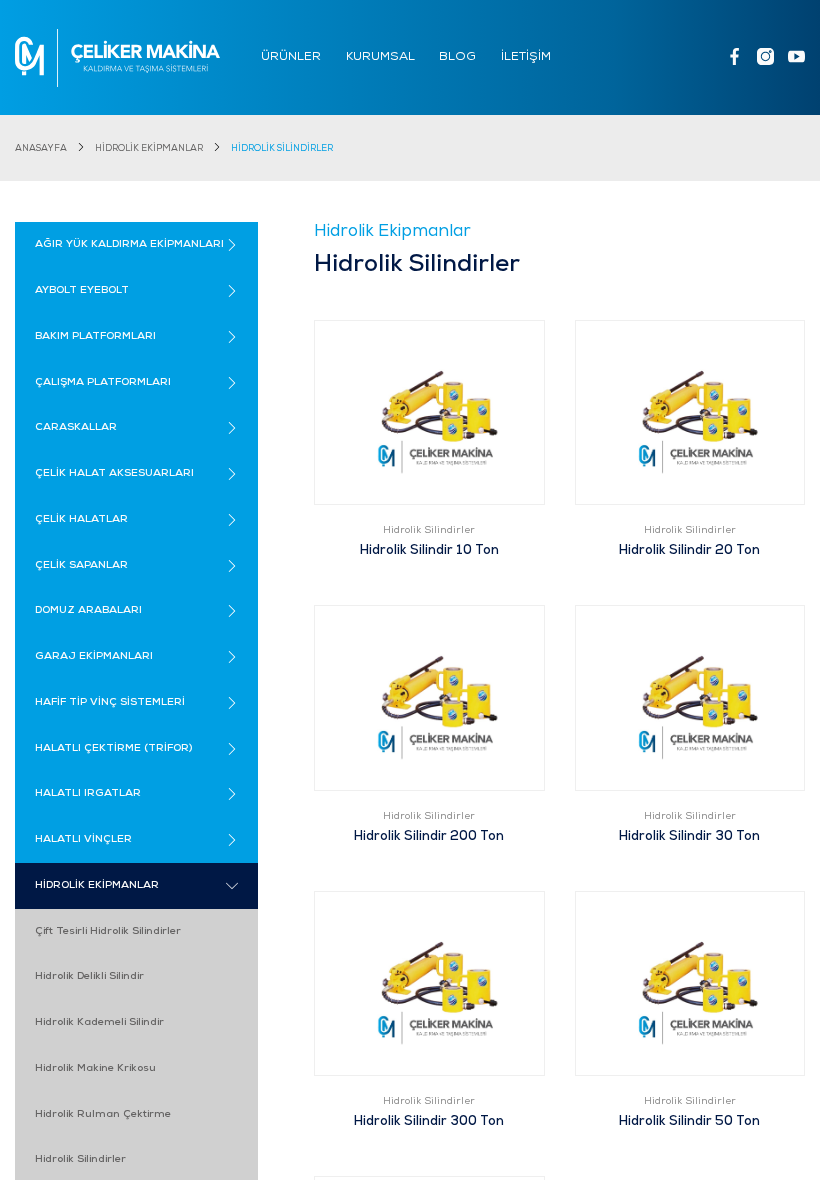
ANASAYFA (41, 148)
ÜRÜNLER (291, 57)
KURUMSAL (380, 57)
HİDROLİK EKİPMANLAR (149, 148)
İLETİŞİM (526, 57)
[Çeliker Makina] (117, 58)
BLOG (457, 57)
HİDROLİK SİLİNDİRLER (282, 148)
